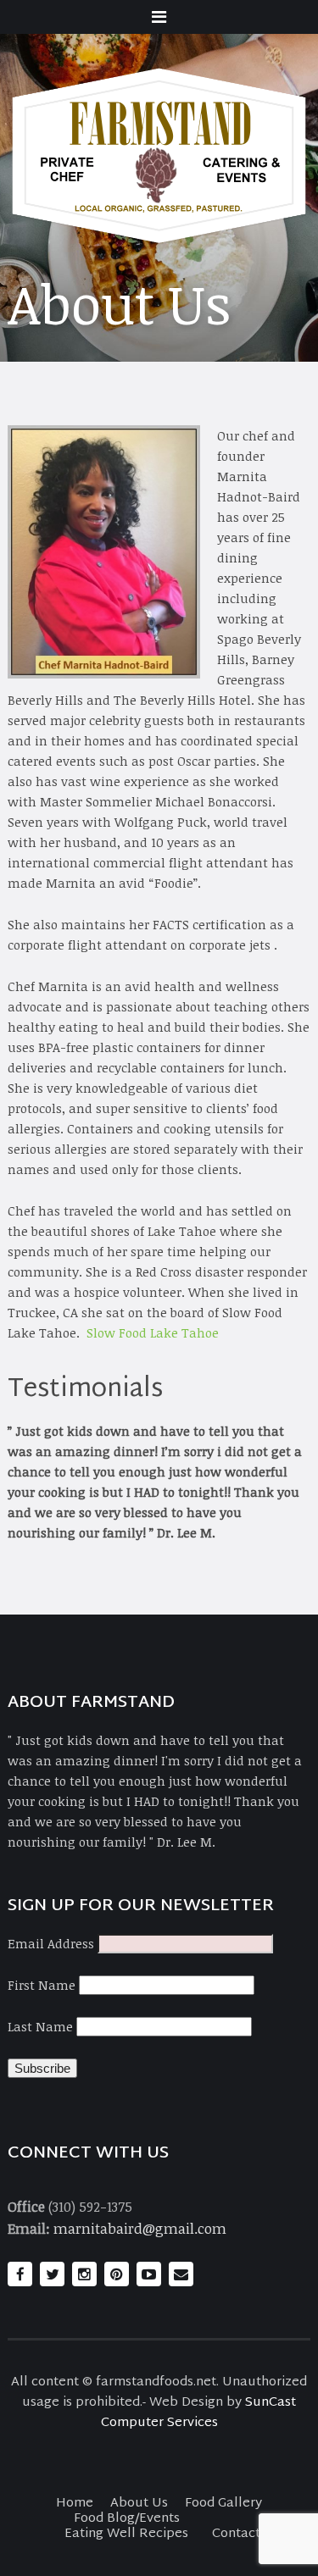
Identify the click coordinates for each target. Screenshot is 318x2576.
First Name (42, 1985)
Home (75, 2504)
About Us (139, 2504)
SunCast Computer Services (199, 2413)
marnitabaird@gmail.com (140, 2228)
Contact (236, 2534)
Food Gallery (223, 2504)
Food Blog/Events (127, 2519)
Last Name (40, 2026)
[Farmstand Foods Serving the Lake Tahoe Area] (159, 156)
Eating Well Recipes (126, 2534)
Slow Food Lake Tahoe (153, 1332)
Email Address (51, 1943)
